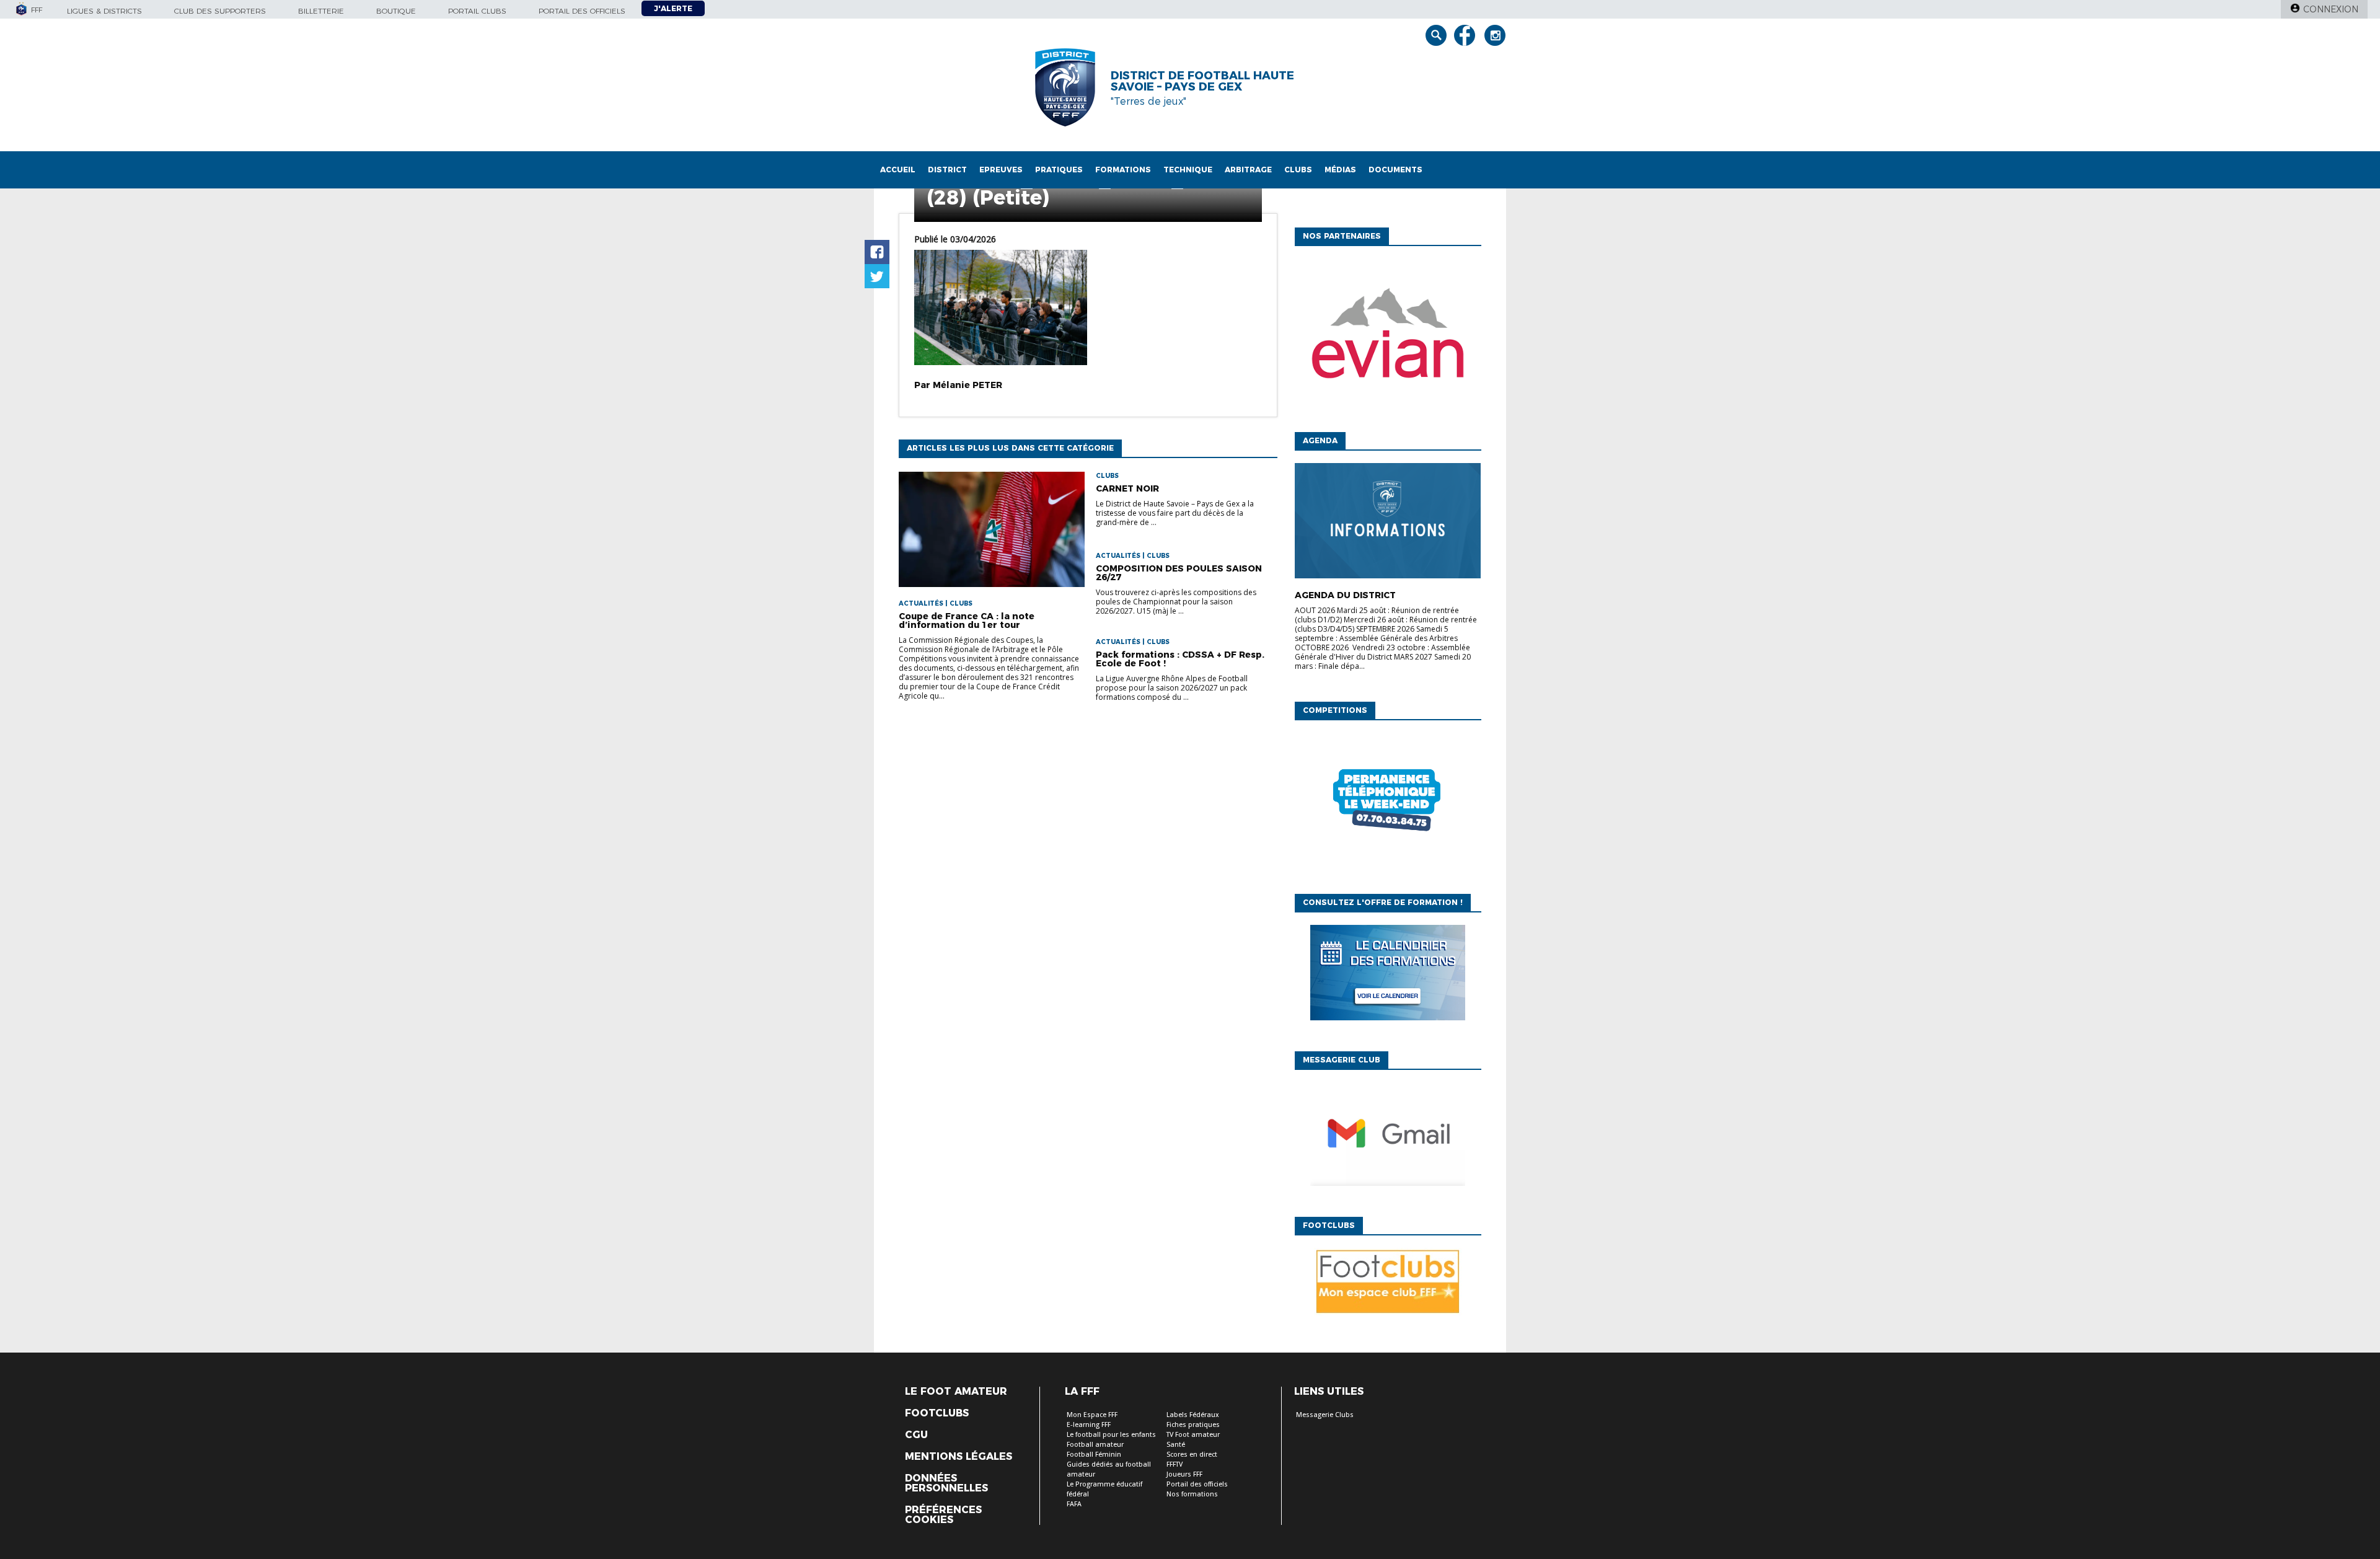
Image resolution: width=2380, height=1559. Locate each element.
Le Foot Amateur (956, 1392)
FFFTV (1175, 1464)
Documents (1395, 170)
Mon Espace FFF (1092, 1415)
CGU (916, 1435)
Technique (1188, 170)
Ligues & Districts (104, 11)
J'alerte (673, 8)
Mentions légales (959, 1457)
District (947, 170)
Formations (1123, 170)
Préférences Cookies (943, 1515)
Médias (1340, 170)
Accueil (898, 170)
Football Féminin (1094, 1455)
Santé (1176, 1445)
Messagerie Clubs (1325, 1415)
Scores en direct (1192, 1455)
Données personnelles (946, 1483)
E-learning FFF (1089, 1425)
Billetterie (321, 11)
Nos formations (1192, 1494)
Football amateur (1095, 1445)
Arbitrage (1248, 170)
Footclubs (937, 1413)
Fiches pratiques (1193, 1425)
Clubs (1298, 170)
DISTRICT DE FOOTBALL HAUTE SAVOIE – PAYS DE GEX (1202, 81)
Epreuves (1001, 170)
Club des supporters (220, 11)
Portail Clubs (477, 11)
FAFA (1074, 1504)
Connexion (2331, 9)
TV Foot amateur (1193, 1435)
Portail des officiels (582, 11)
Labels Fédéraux (1193, 1415)
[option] (1388, 336)
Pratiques (1059, 170)
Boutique (396, 11)
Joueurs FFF (1184, 1474)
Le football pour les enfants (1111, 1435)
